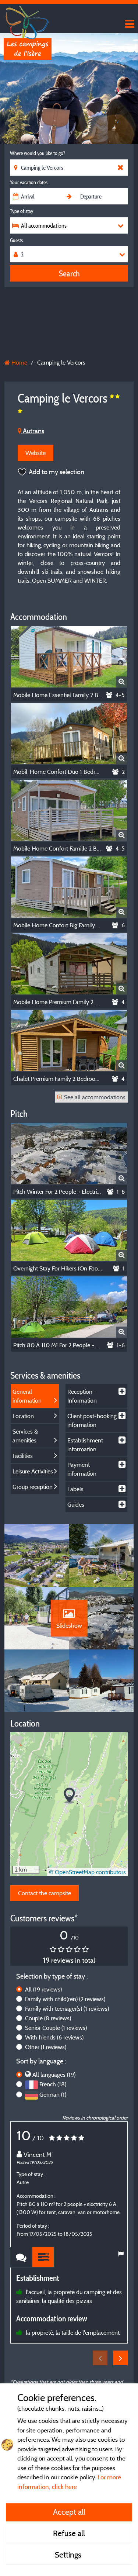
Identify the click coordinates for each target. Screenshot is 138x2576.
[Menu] (129, 24)
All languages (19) (54, 2075)
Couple (48, 2018)
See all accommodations (95, 1097)
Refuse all (69, 2533)
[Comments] (21, 2257)
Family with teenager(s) (67, 2008)
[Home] (28, 20)
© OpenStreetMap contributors (87, 1872)
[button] (69, 1796)
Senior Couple (56, 2028)
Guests (16, 240)
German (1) (53, 2094)
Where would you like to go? (38, 153)
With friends (54, 2037)
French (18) (53, 2084)
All (43, 1989)
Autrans (33, 431)
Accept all (69, 2512)
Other (46, 2047)
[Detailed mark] (43, 2257)
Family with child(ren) (65, 1999)
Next (120, 2358)
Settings (69, 2555)
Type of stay (22, 211)
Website (36, 453)
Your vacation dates (29, 182)
